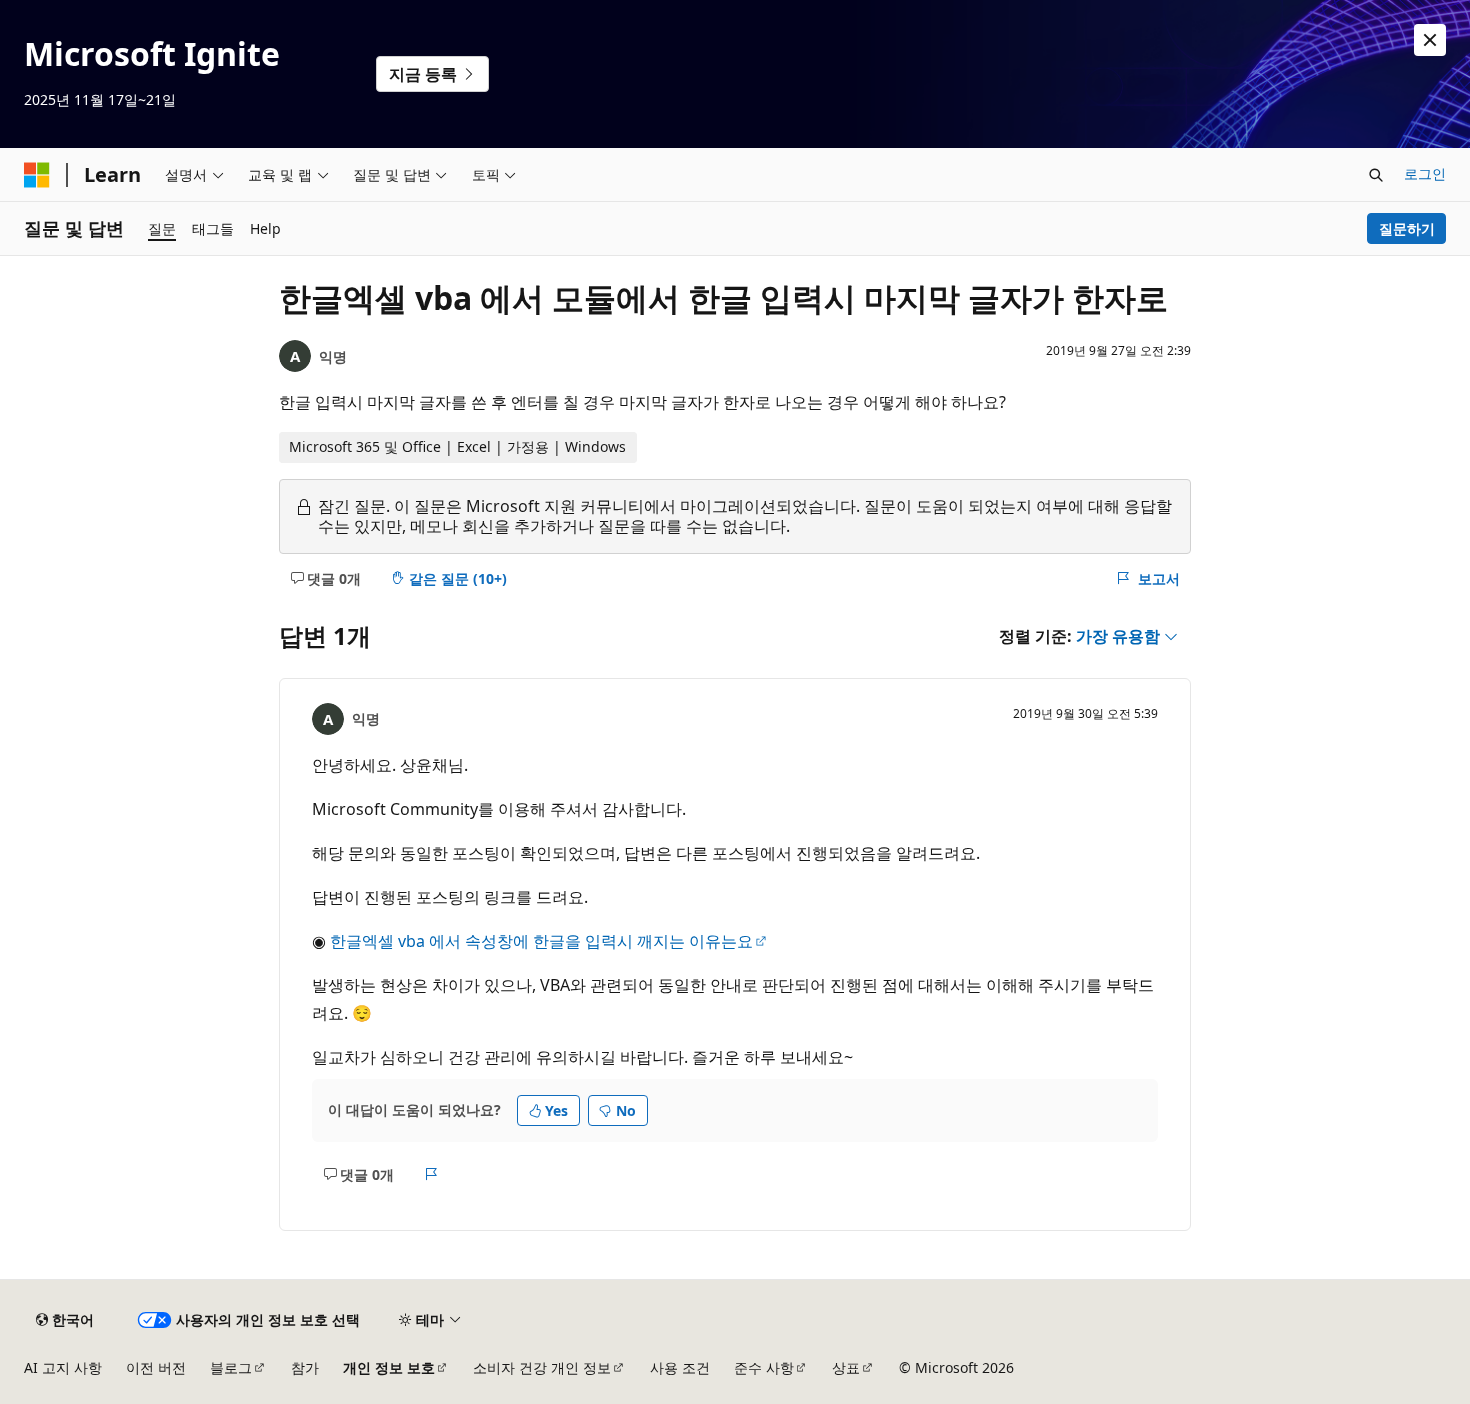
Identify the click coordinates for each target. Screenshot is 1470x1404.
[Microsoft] (37, 175)
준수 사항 (764, 1367)
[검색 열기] (1376, 175)
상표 (846, 1367)
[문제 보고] (431, 1174)
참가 (305, 1367)
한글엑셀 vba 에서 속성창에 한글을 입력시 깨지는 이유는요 (541, 941)
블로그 (231, 1367)
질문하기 (1407, 228)
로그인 (1425, 173)
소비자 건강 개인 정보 (542, 1367)
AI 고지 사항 (63, 1367)
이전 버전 (156, 1367)
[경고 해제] (1430, 40)
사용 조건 (680, 1367)
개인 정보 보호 (389, 1367)
